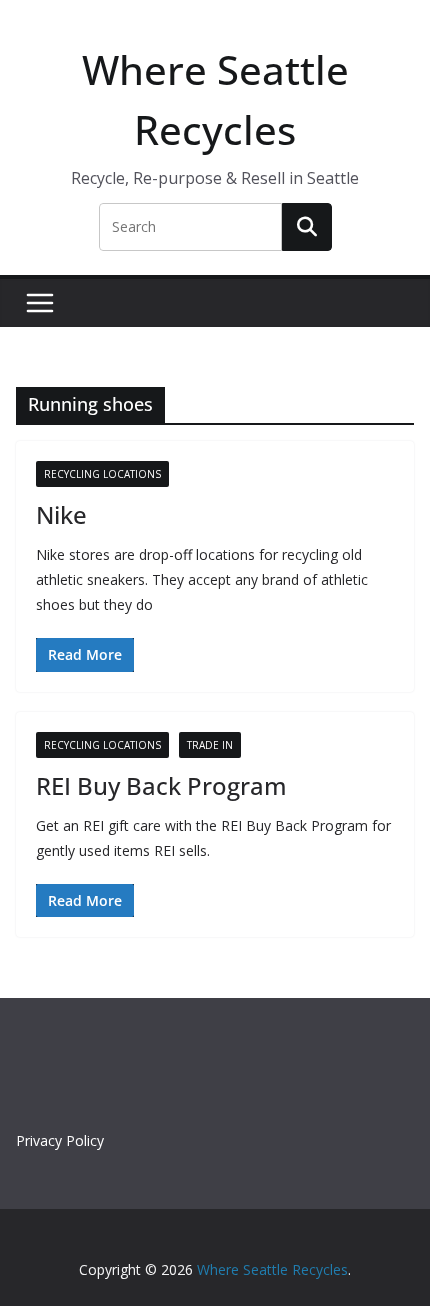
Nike (61, 514)
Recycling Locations (102, 474)
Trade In (210, 745)
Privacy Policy (60, 1140)
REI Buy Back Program (161, 785)
